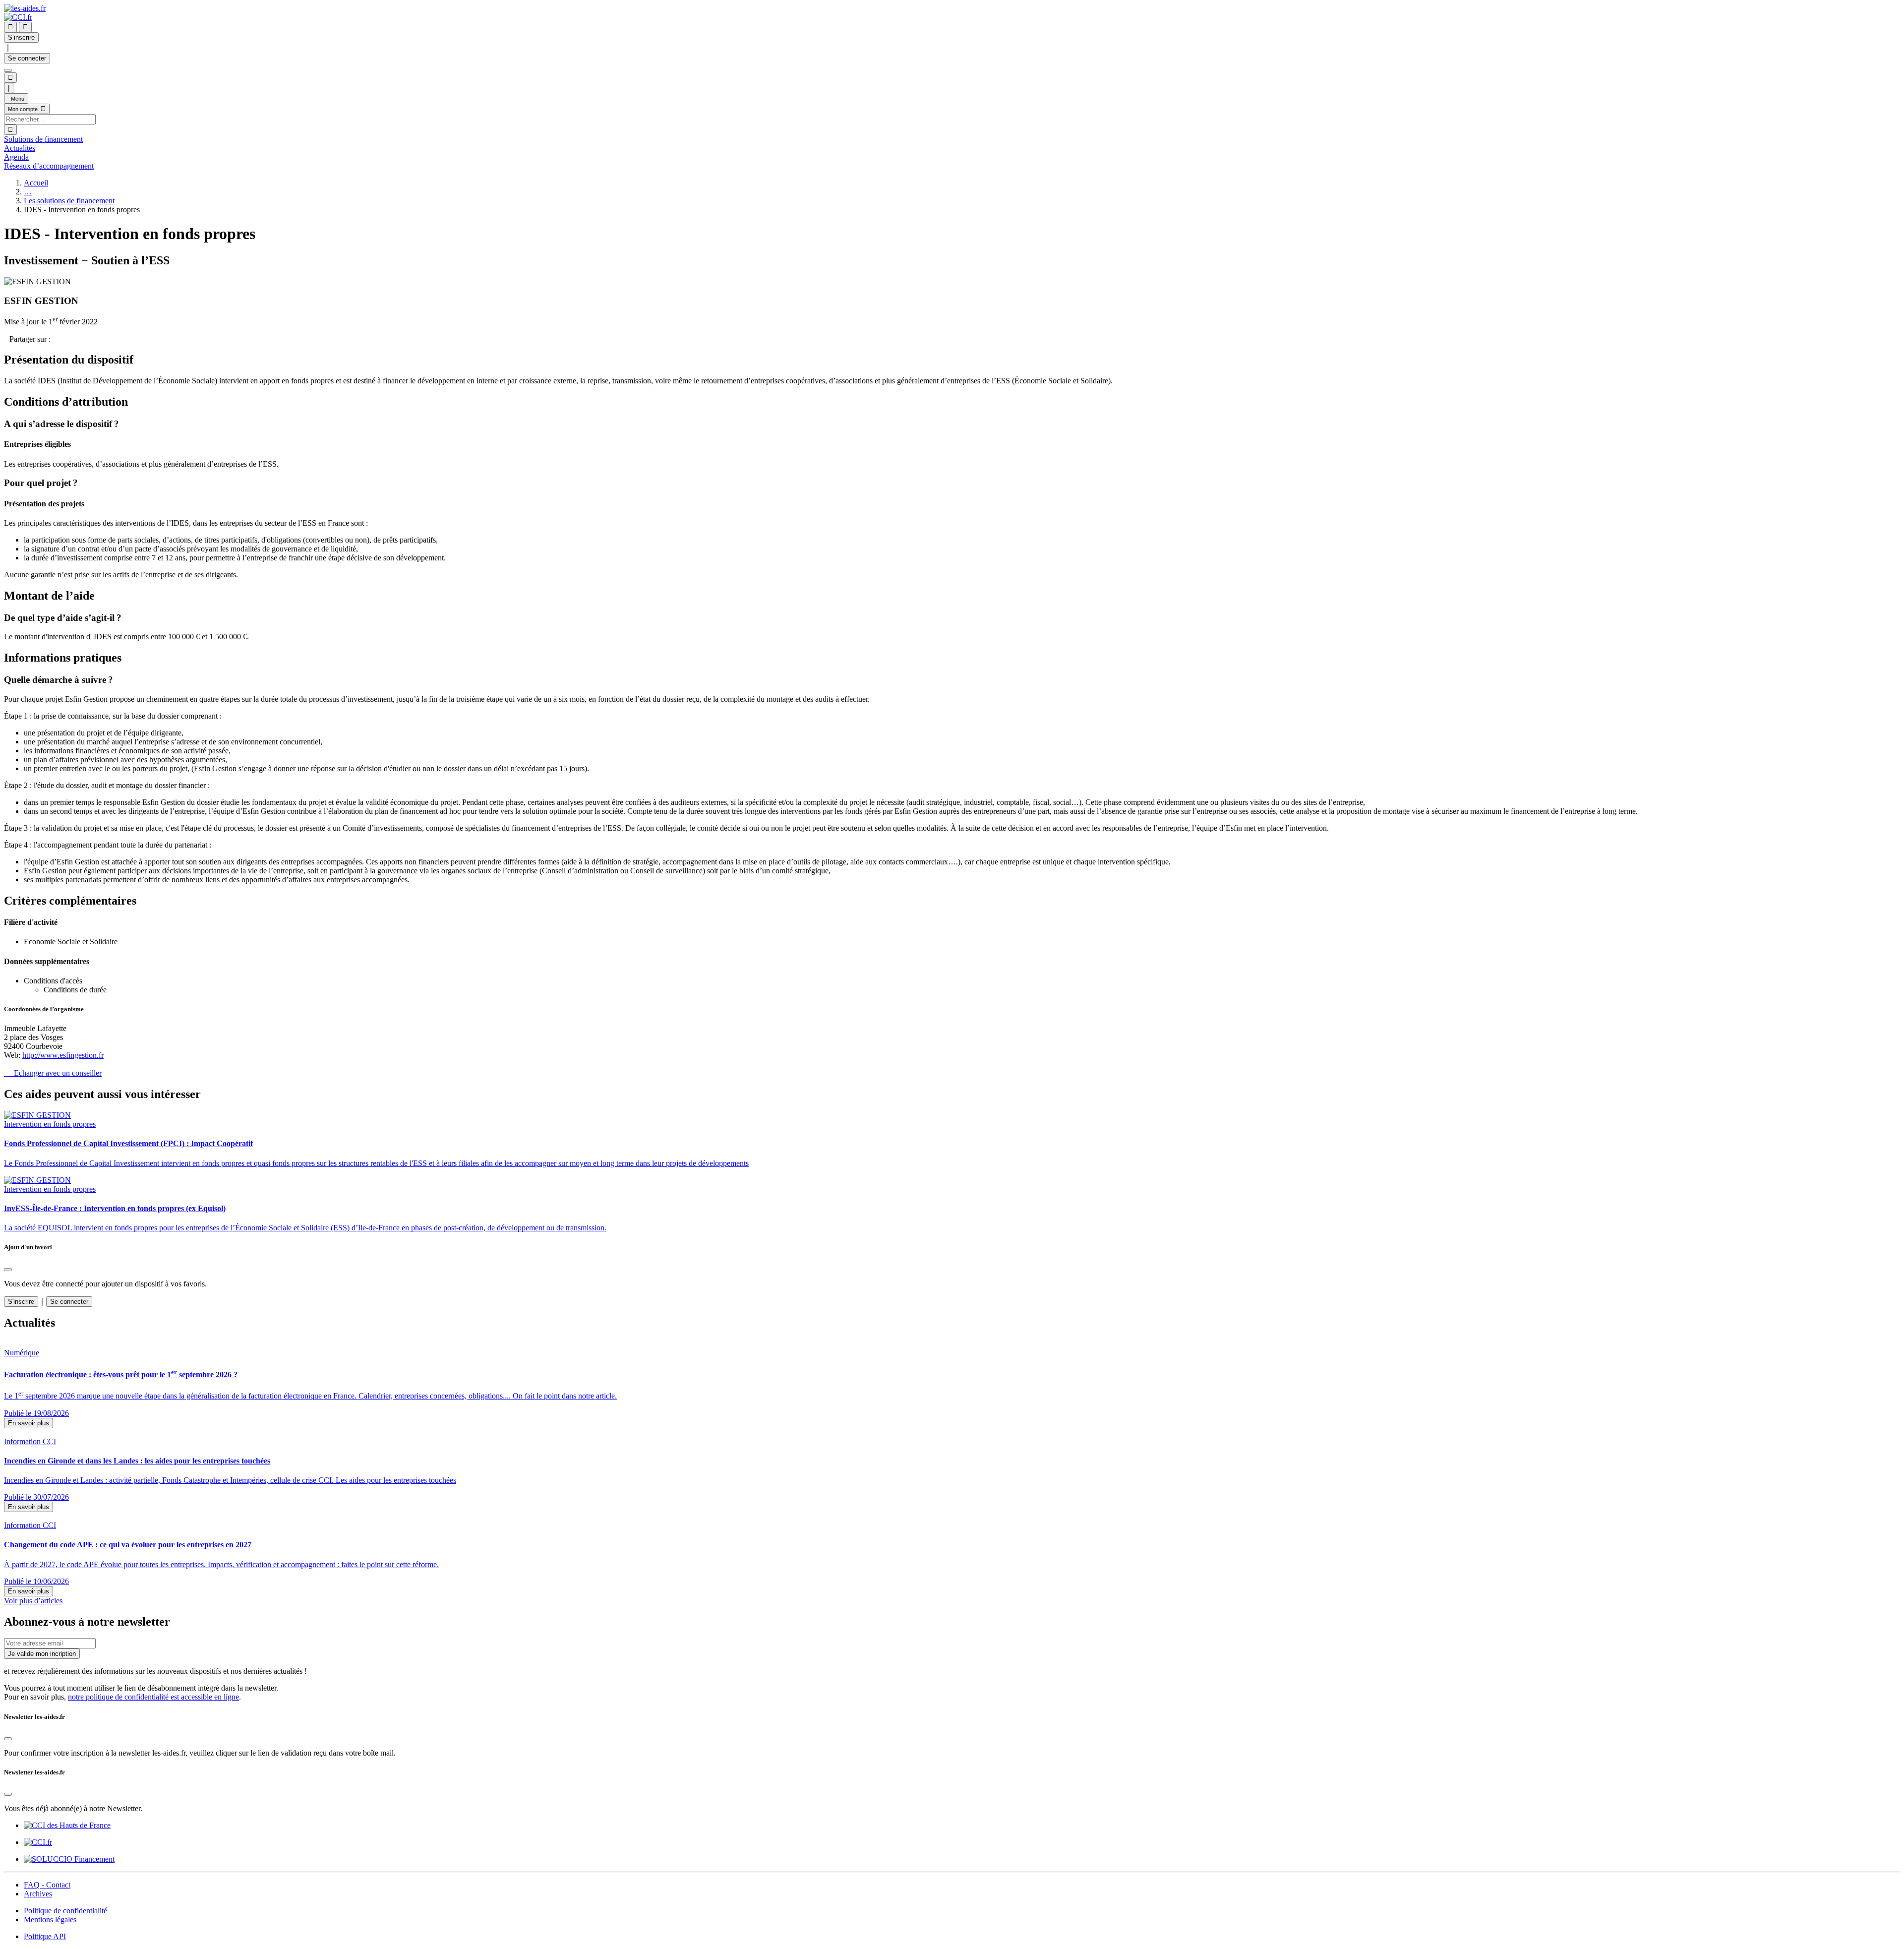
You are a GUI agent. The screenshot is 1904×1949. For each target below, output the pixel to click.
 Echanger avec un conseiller (53, 1073)
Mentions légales (50, 1919)
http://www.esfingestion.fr (63, 1055)
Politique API (45, 1936)
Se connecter (27, 58)
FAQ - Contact (47, 1885)
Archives (38, 1894)
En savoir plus (29, 1423)
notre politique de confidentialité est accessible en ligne (153, 1697)
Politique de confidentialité (65, 1911)
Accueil (36, 183)
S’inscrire (21, 37)
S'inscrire (21, 1302)
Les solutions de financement (69, 201)
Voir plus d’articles (33, 1601)
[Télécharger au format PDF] (7, 339)
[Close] (8, 1270)
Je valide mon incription (42, 1654)
